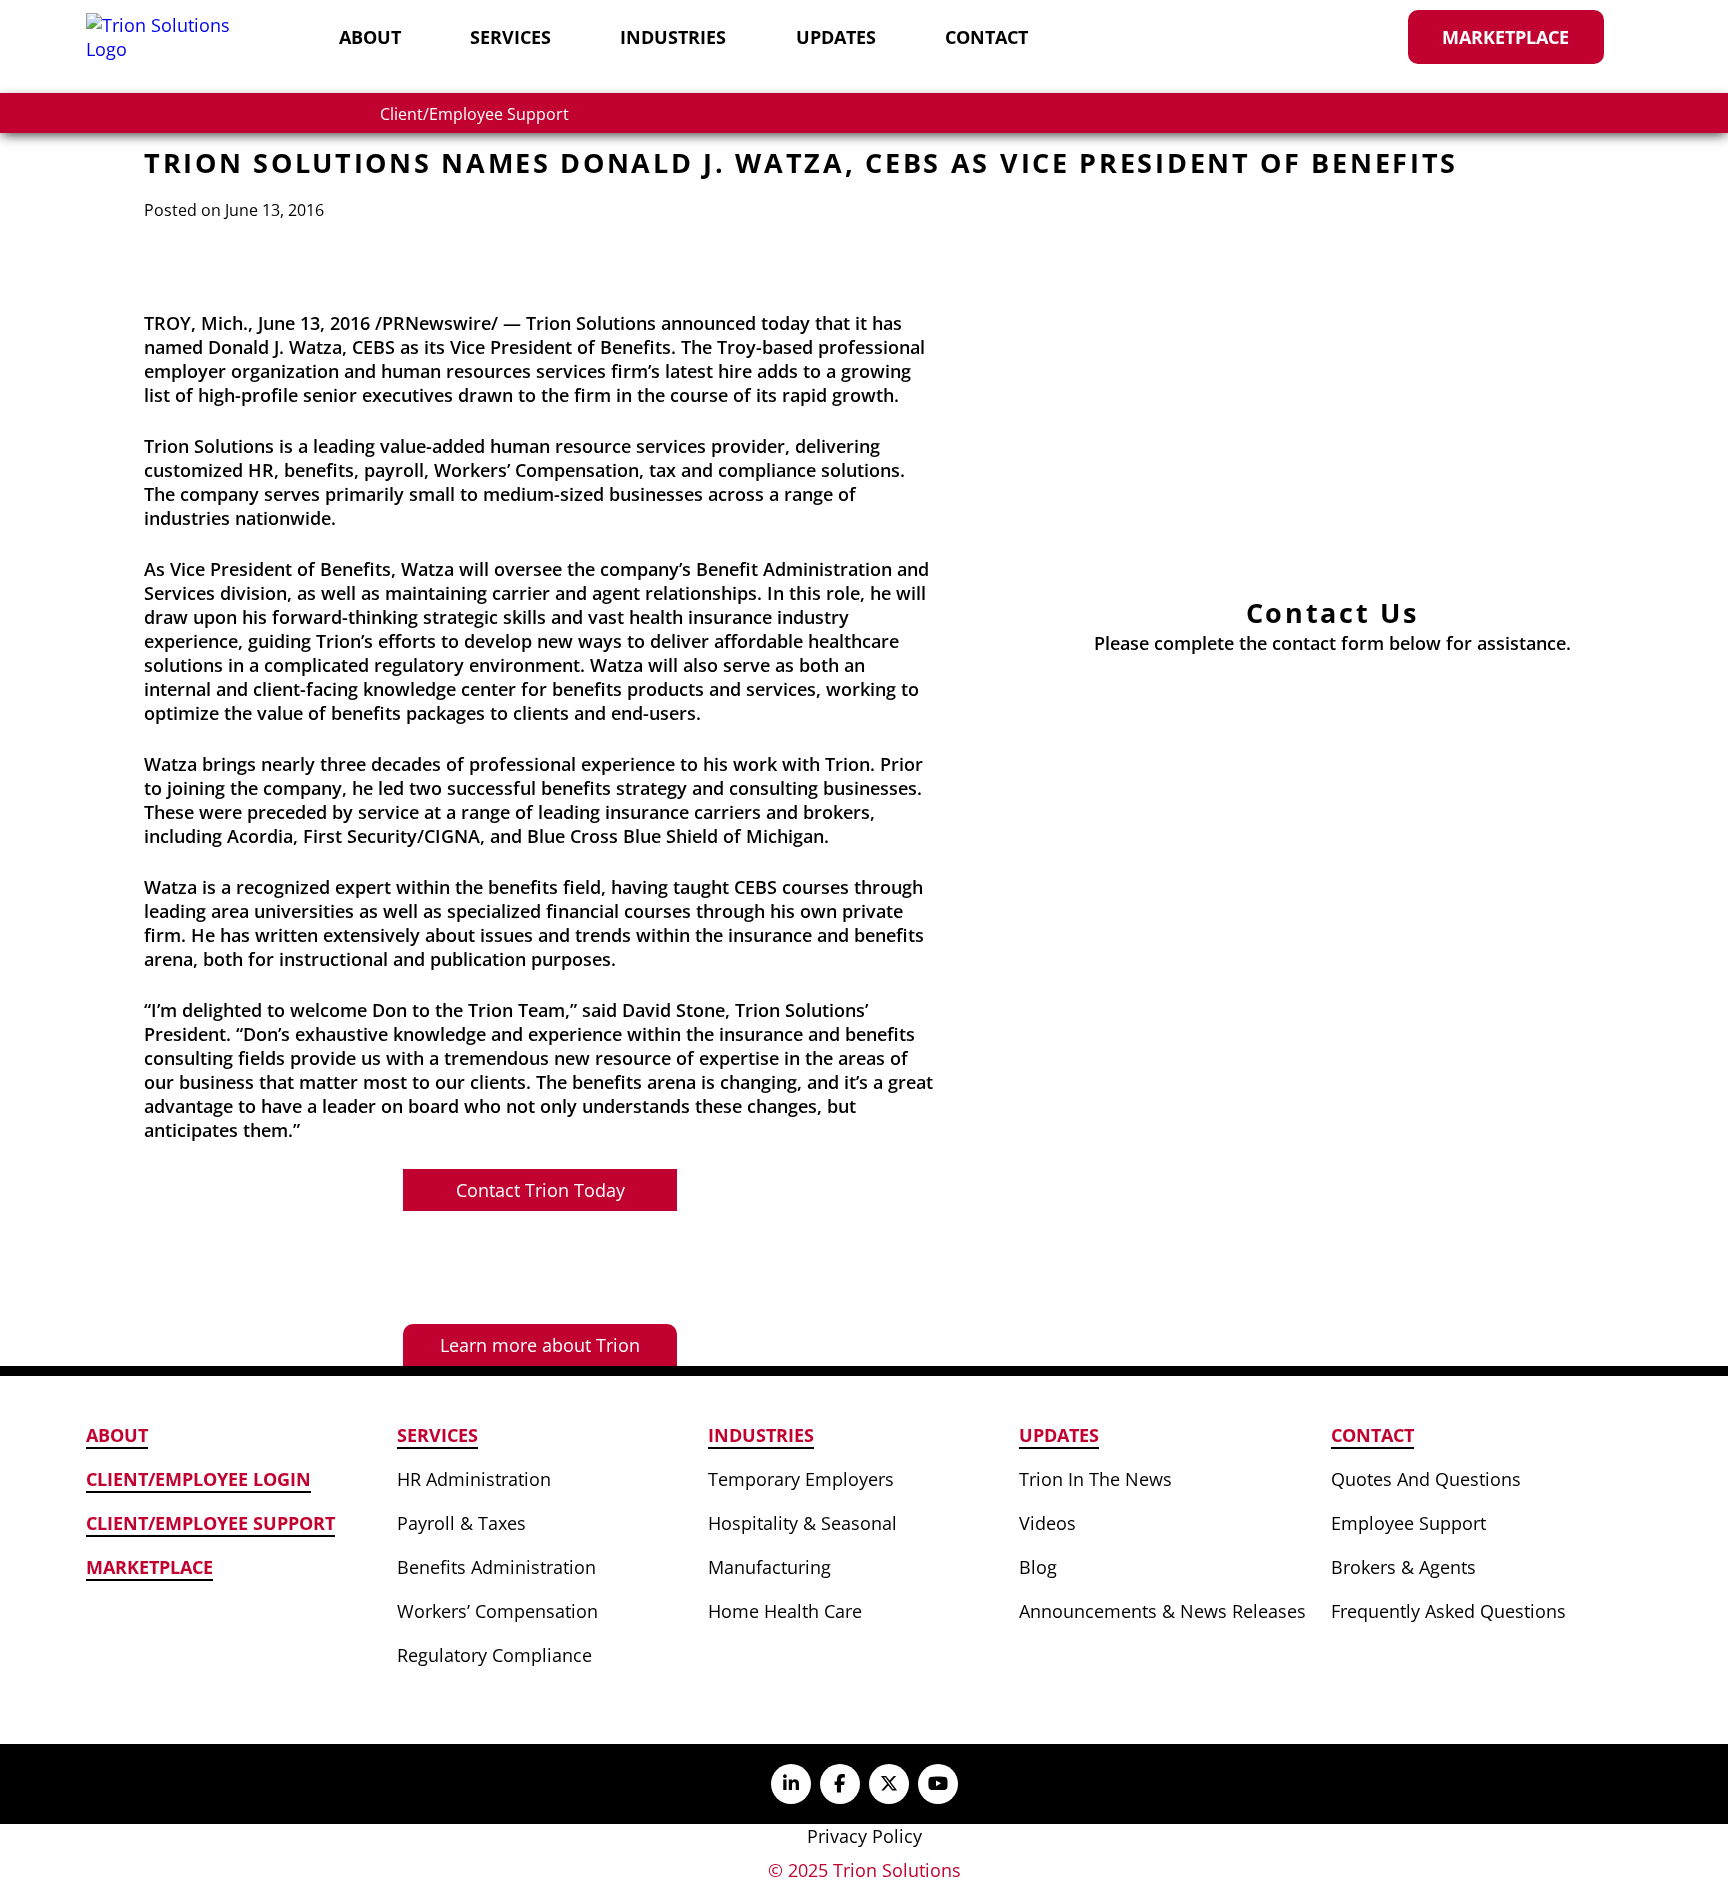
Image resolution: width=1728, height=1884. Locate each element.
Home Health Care (785, 1611)
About (370, 37)
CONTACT (1372, 1435)
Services (510, 37)
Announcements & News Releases (1162, 1611)
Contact (986, 37)
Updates (836, 37)
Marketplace (1505, 37)
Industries (673, 37)
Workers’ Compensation (497, 1611)
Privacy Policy (864, 1836)
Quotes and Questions (1426, 1479)
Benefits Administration (496, 1567)
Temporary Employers (801, 1479)
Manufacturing (769, 1567)
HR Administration (474, 1479)
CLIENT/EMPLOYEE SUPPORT (210, 1523)
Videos (1047, 1523)
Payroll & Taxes (461, 1523)
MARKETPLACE (149, 1567)
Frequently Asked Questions (1448, 1611)
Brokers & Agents (1403, 1567)
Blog (1038, 1567)
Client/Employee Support (474, 114)
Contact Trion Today (540, 1190)
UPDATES (1059, 1435)
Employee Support (1408, 1523)
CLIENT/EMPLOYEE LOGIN (198, 1479)
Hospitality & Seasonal (802, 1523)
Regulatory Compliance (494, 1655)
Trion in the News (1095, 1479)
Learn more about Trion (540, 1345)
